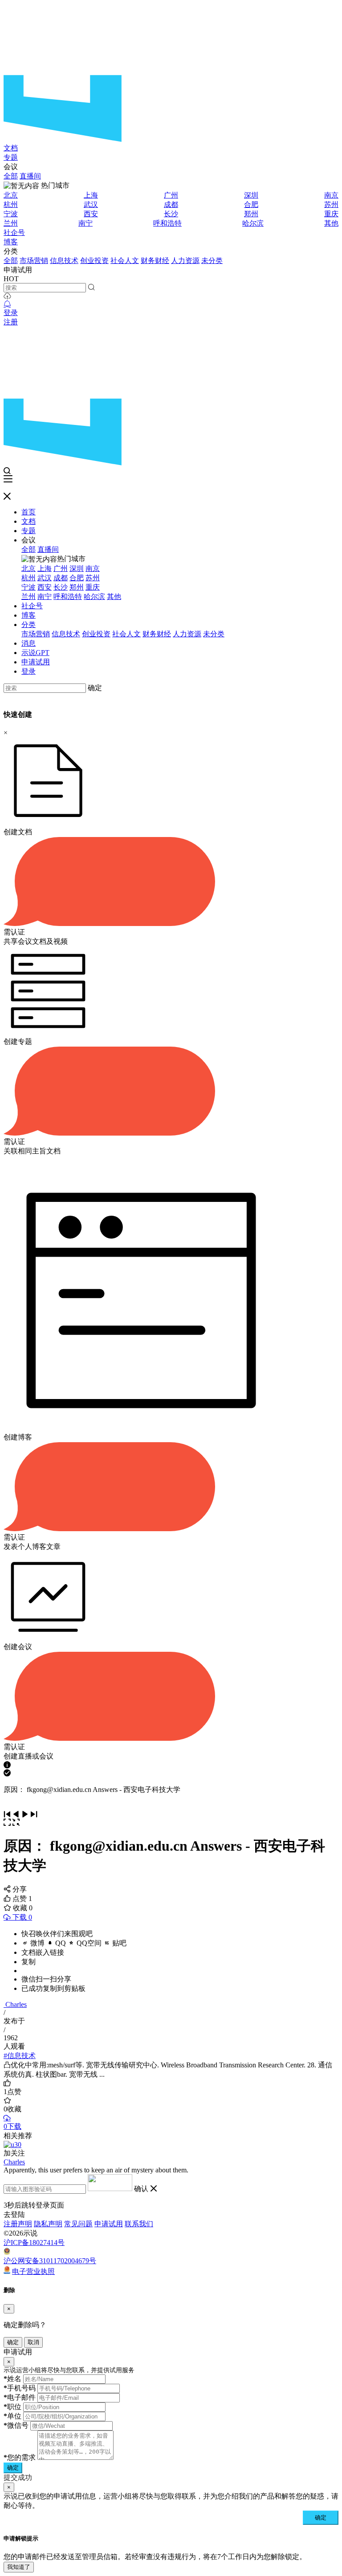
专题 (11, 157)
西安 (91, 214)
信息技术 (64, 261)
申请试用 (36, 662)
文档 (11, 148)
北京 (11, 195)
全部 (11, 176)
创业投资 (94, 261)
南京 (331, 195)
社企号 (14, 233)
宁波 (11, 214)
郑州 (251, 214)
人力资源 (185, 261)
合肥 (251, 204)
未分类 (212, 261)
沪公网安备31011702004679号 (50, 2261)
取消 (33, 2342)
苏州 (331, 204)
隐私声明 (48, 2224)
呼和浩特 (167, 223)
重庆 (331, 214)
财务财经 (155, 261)
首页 (28, 512)
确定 (95, 688)
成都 (171, 204)
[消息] (7, 304)
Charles (16, 2004)
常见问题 (78, 2224)
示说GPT (35, 653)
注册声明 (18, 2224)
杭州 (11, 204)
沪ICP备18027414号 (34, 2242)
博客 (11, 242)
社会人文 (125, 261)
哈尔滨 (253, 223)
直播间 (30, 176)
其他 (331, 223)
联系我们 (139, 2224)
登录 (11, 313)
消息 (28, 643)
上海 (91, 195)
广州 (171, 195)
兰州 (11, 223)
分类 (28, 625)
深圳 (251, 195)
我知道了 (19, 2567)
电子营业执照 (33, 2271)
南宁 (85, 223)
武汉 (91, 204)
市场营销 (34, 261)
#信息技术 (20, 2056)
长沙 (171, 214)
